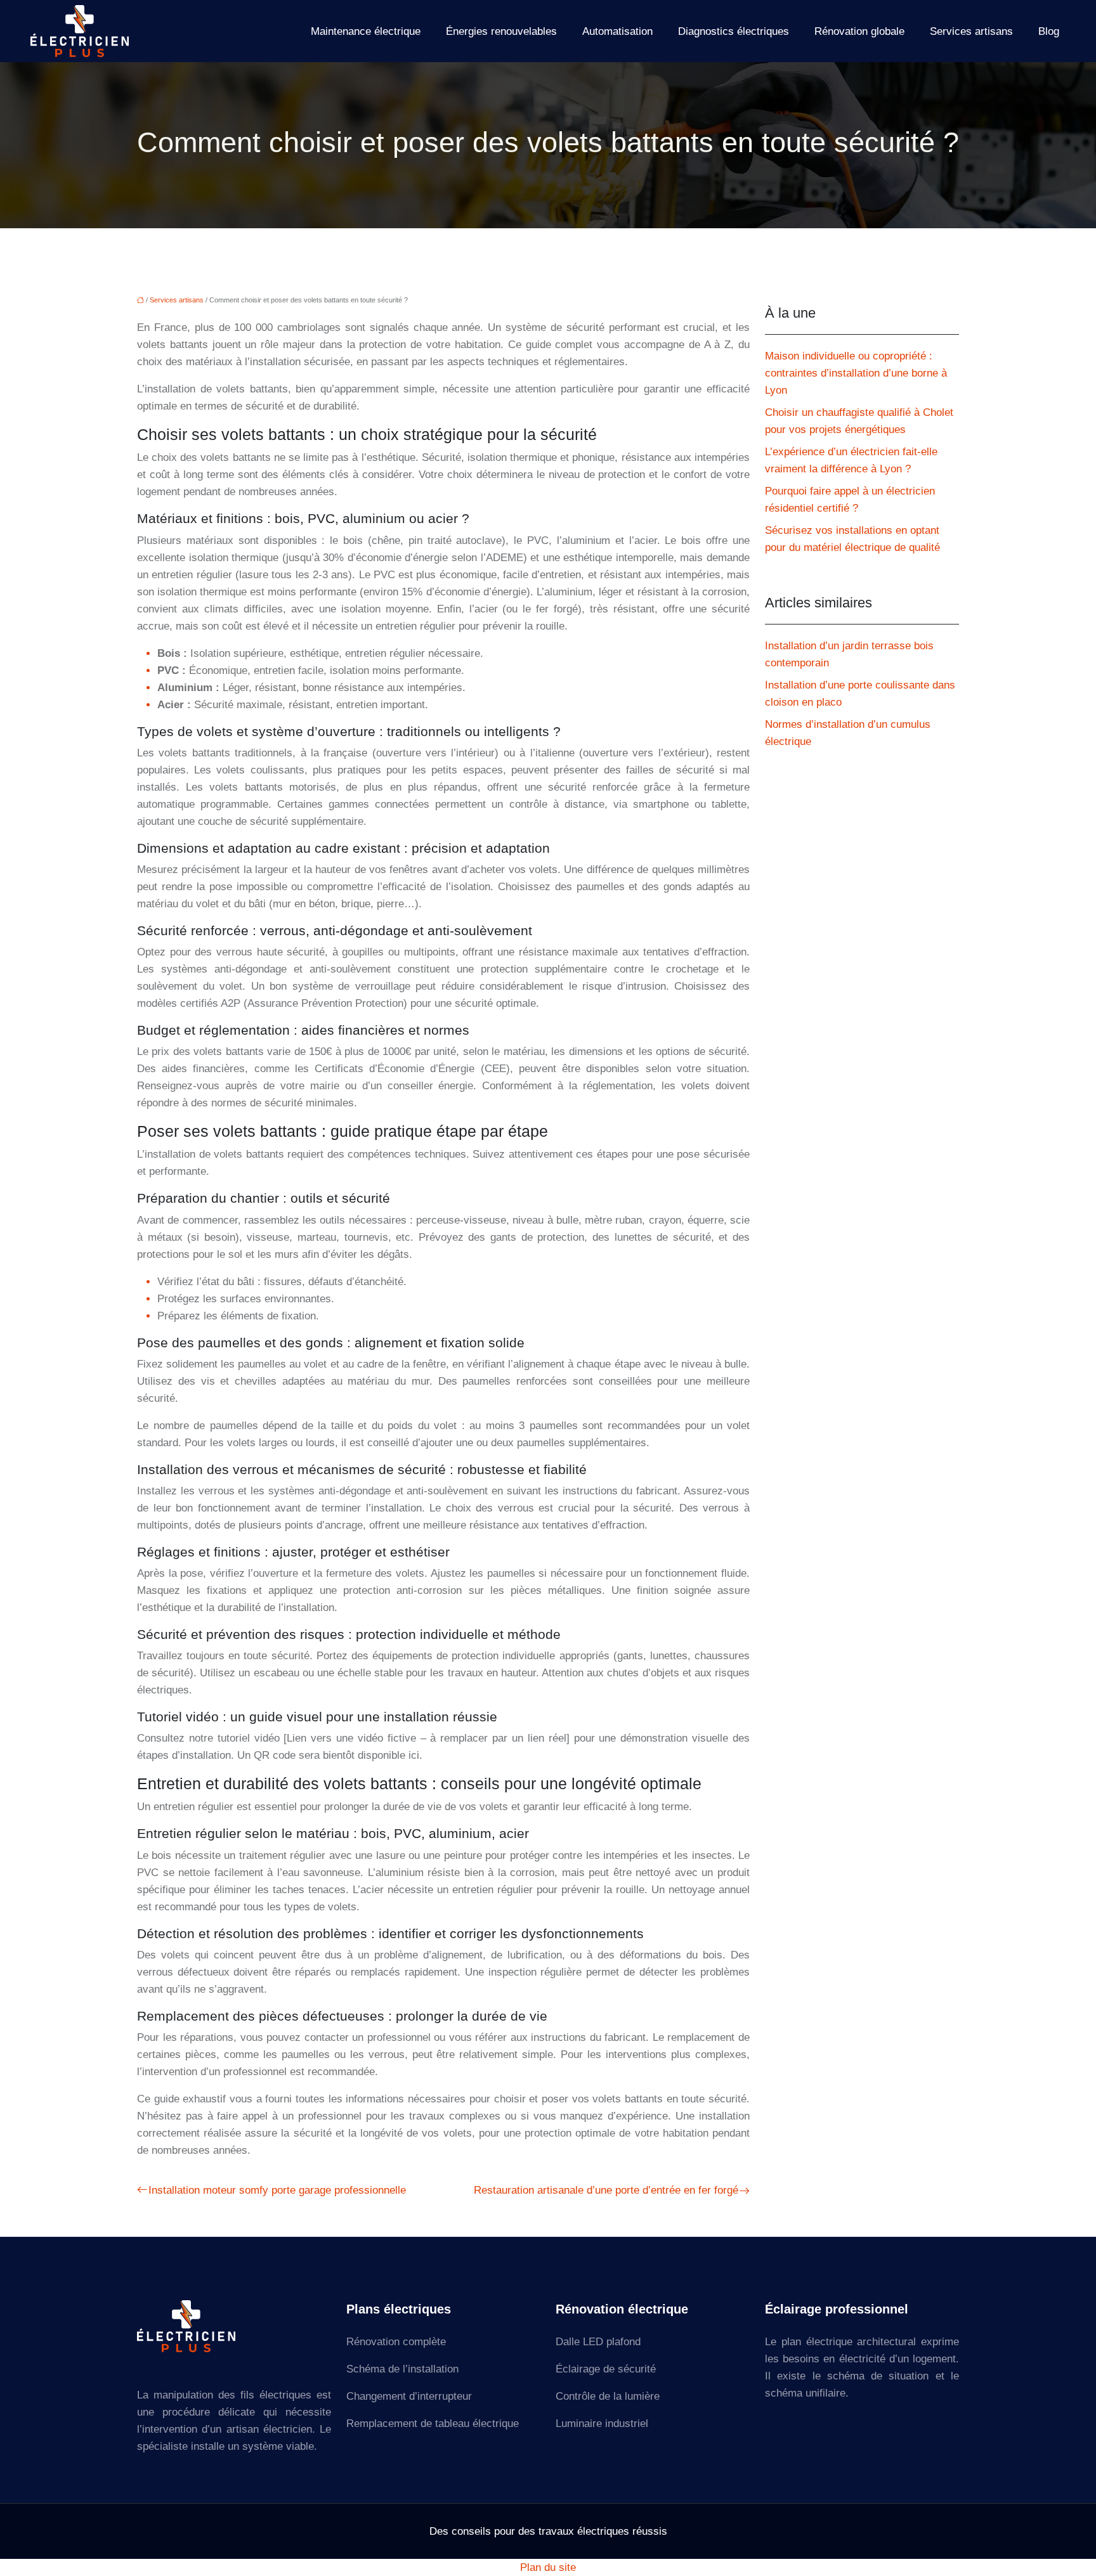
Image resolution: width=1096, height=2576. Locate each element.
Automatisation (617, 31)
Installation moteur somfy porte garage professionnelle (277, 2190)
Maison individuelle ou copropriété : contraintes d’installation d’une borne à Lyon (856, 373)
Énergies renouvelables (501, 31)
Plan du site (548, 2567)
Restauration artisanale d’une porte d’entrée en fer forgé (606, 2190)
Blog (1049, 31)
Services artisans (971, 31)
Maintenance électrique (366, 31)
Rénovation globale (859, 31)
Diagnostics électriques (734, 31)
